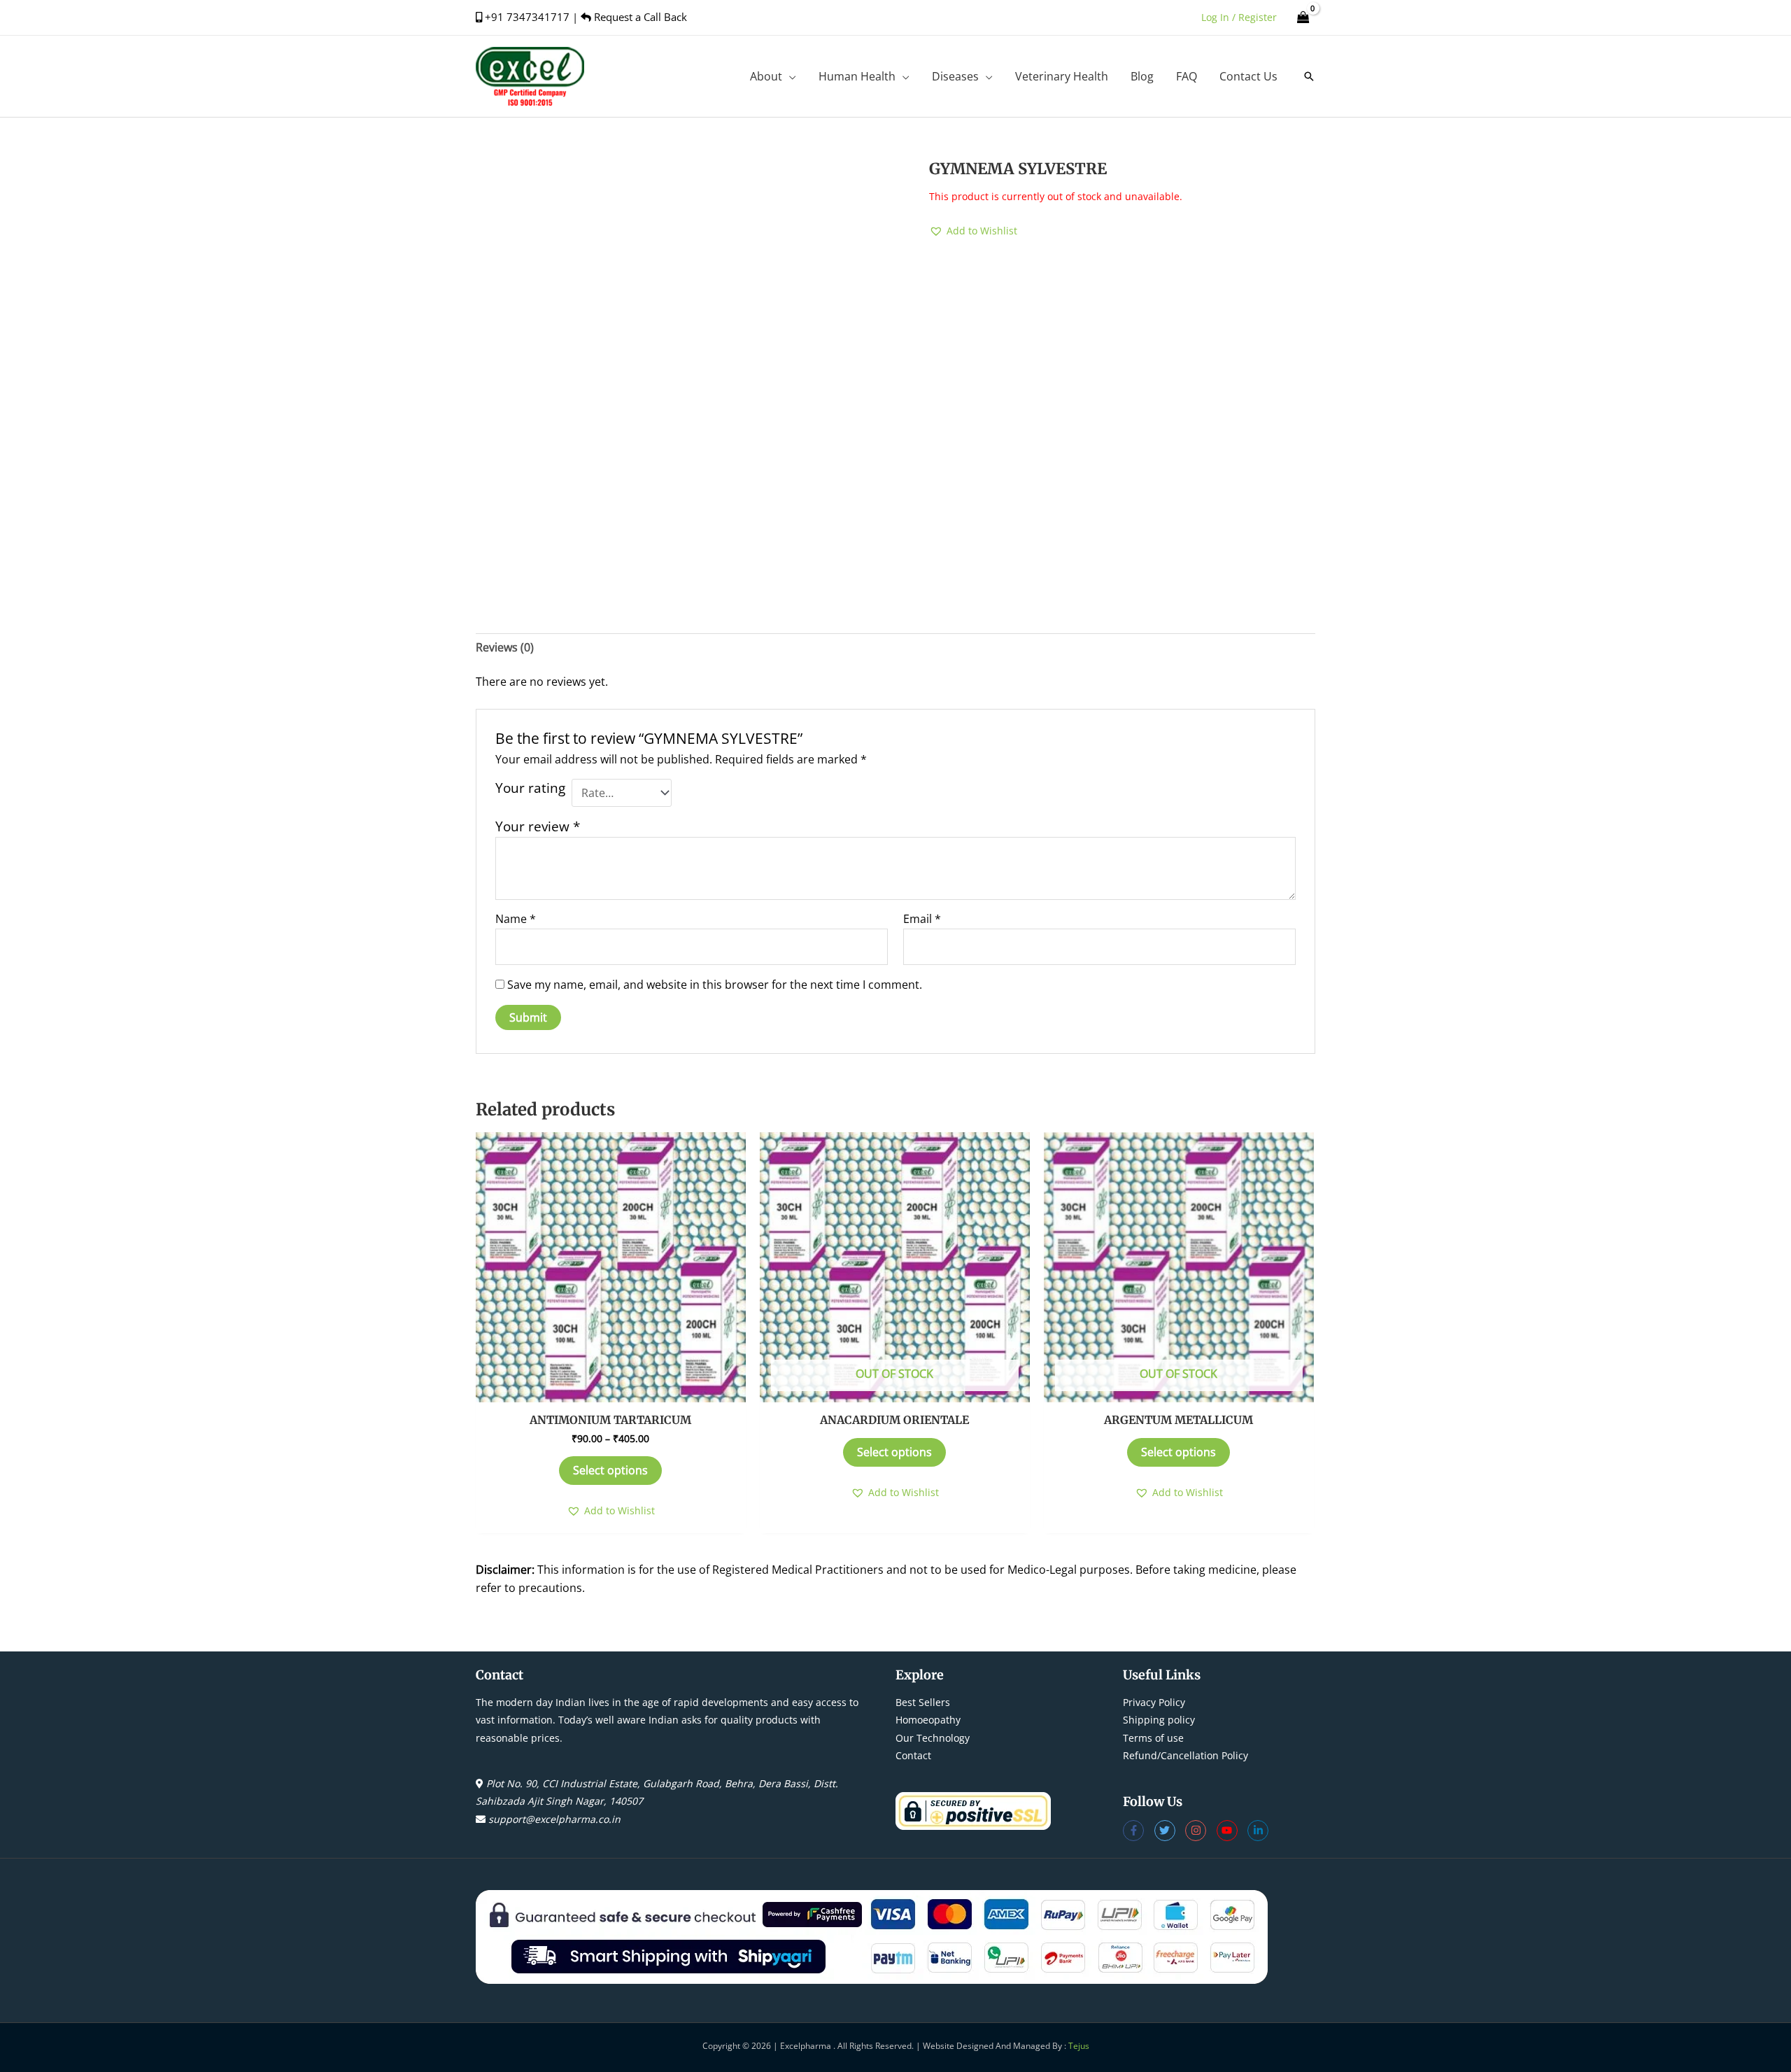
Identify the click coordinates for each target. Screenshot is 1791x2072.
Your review (538, 826)
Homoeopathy (928, 1720)
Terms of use (1153, 1738)
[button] (789, 76)
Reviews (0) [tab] (505, 647)
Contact (913, 1755)
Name (516, 919)
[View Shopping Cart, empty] (1303, 17)
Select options (610, 1470)
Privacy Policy (1154, 1702)
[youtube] (1232, 1831)
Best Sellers (923, 1702)
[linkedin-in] (1260, 1831)
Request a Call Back (639, 17)
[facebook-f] (1139, 1831)
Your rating (530, 788)
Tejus (1079, 2046)
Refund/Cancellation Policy (1185, 1755)
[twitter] (1170, 1831)
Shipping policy (1159, 1720)
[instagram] (1201, 1831)
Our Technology (933, 1738)
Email (922, 919)
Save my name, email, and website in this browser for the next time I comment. (715, 985)
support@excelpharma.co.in (554, 1819)
